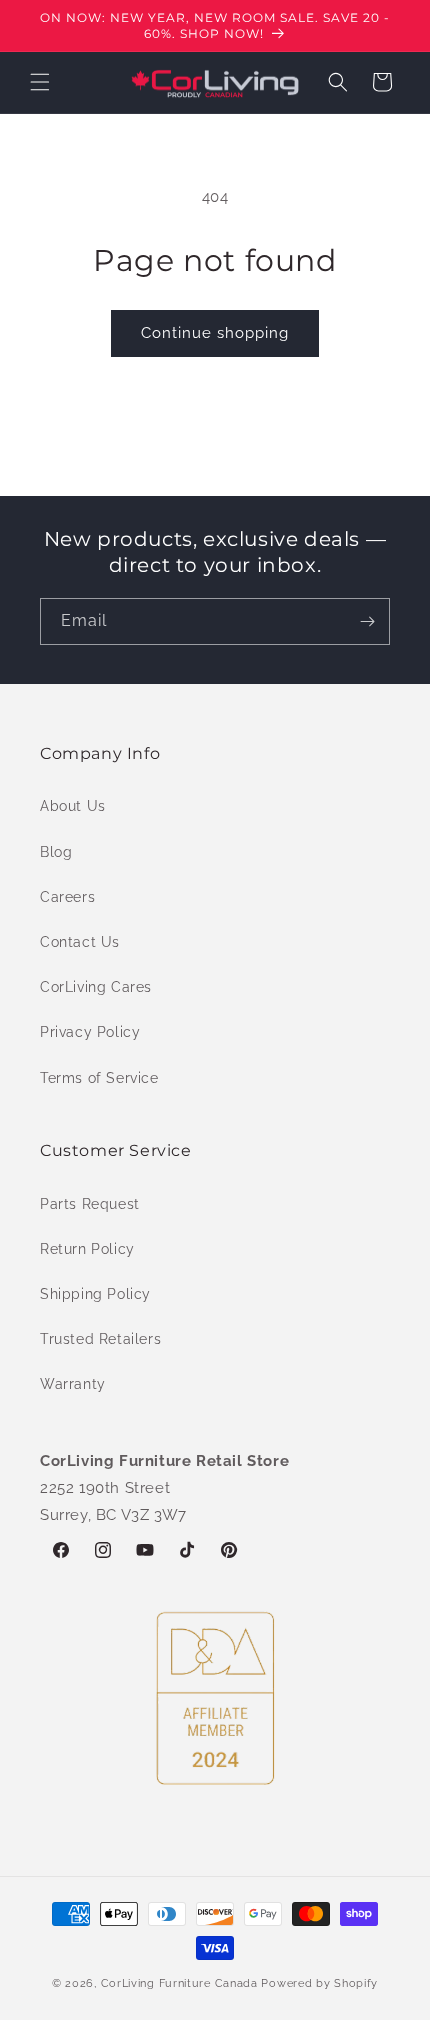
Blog (56, 852)
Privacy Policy (90, 1032)
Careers (67, 897)
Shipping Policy (95, 1294)
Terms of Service (99, 1078)
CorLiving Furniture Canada (179, 1983)
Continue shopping (215, 333)
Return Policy (87, 1249)
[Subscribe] (367, 621)
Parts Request (90, 1204)
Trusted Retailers (100, 1339)
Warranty (73, 1384)
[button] (40, 82)
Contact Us (80, 942)
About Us (73, 806)
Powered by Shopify (319, 1983)
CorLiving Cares (96, 987)
